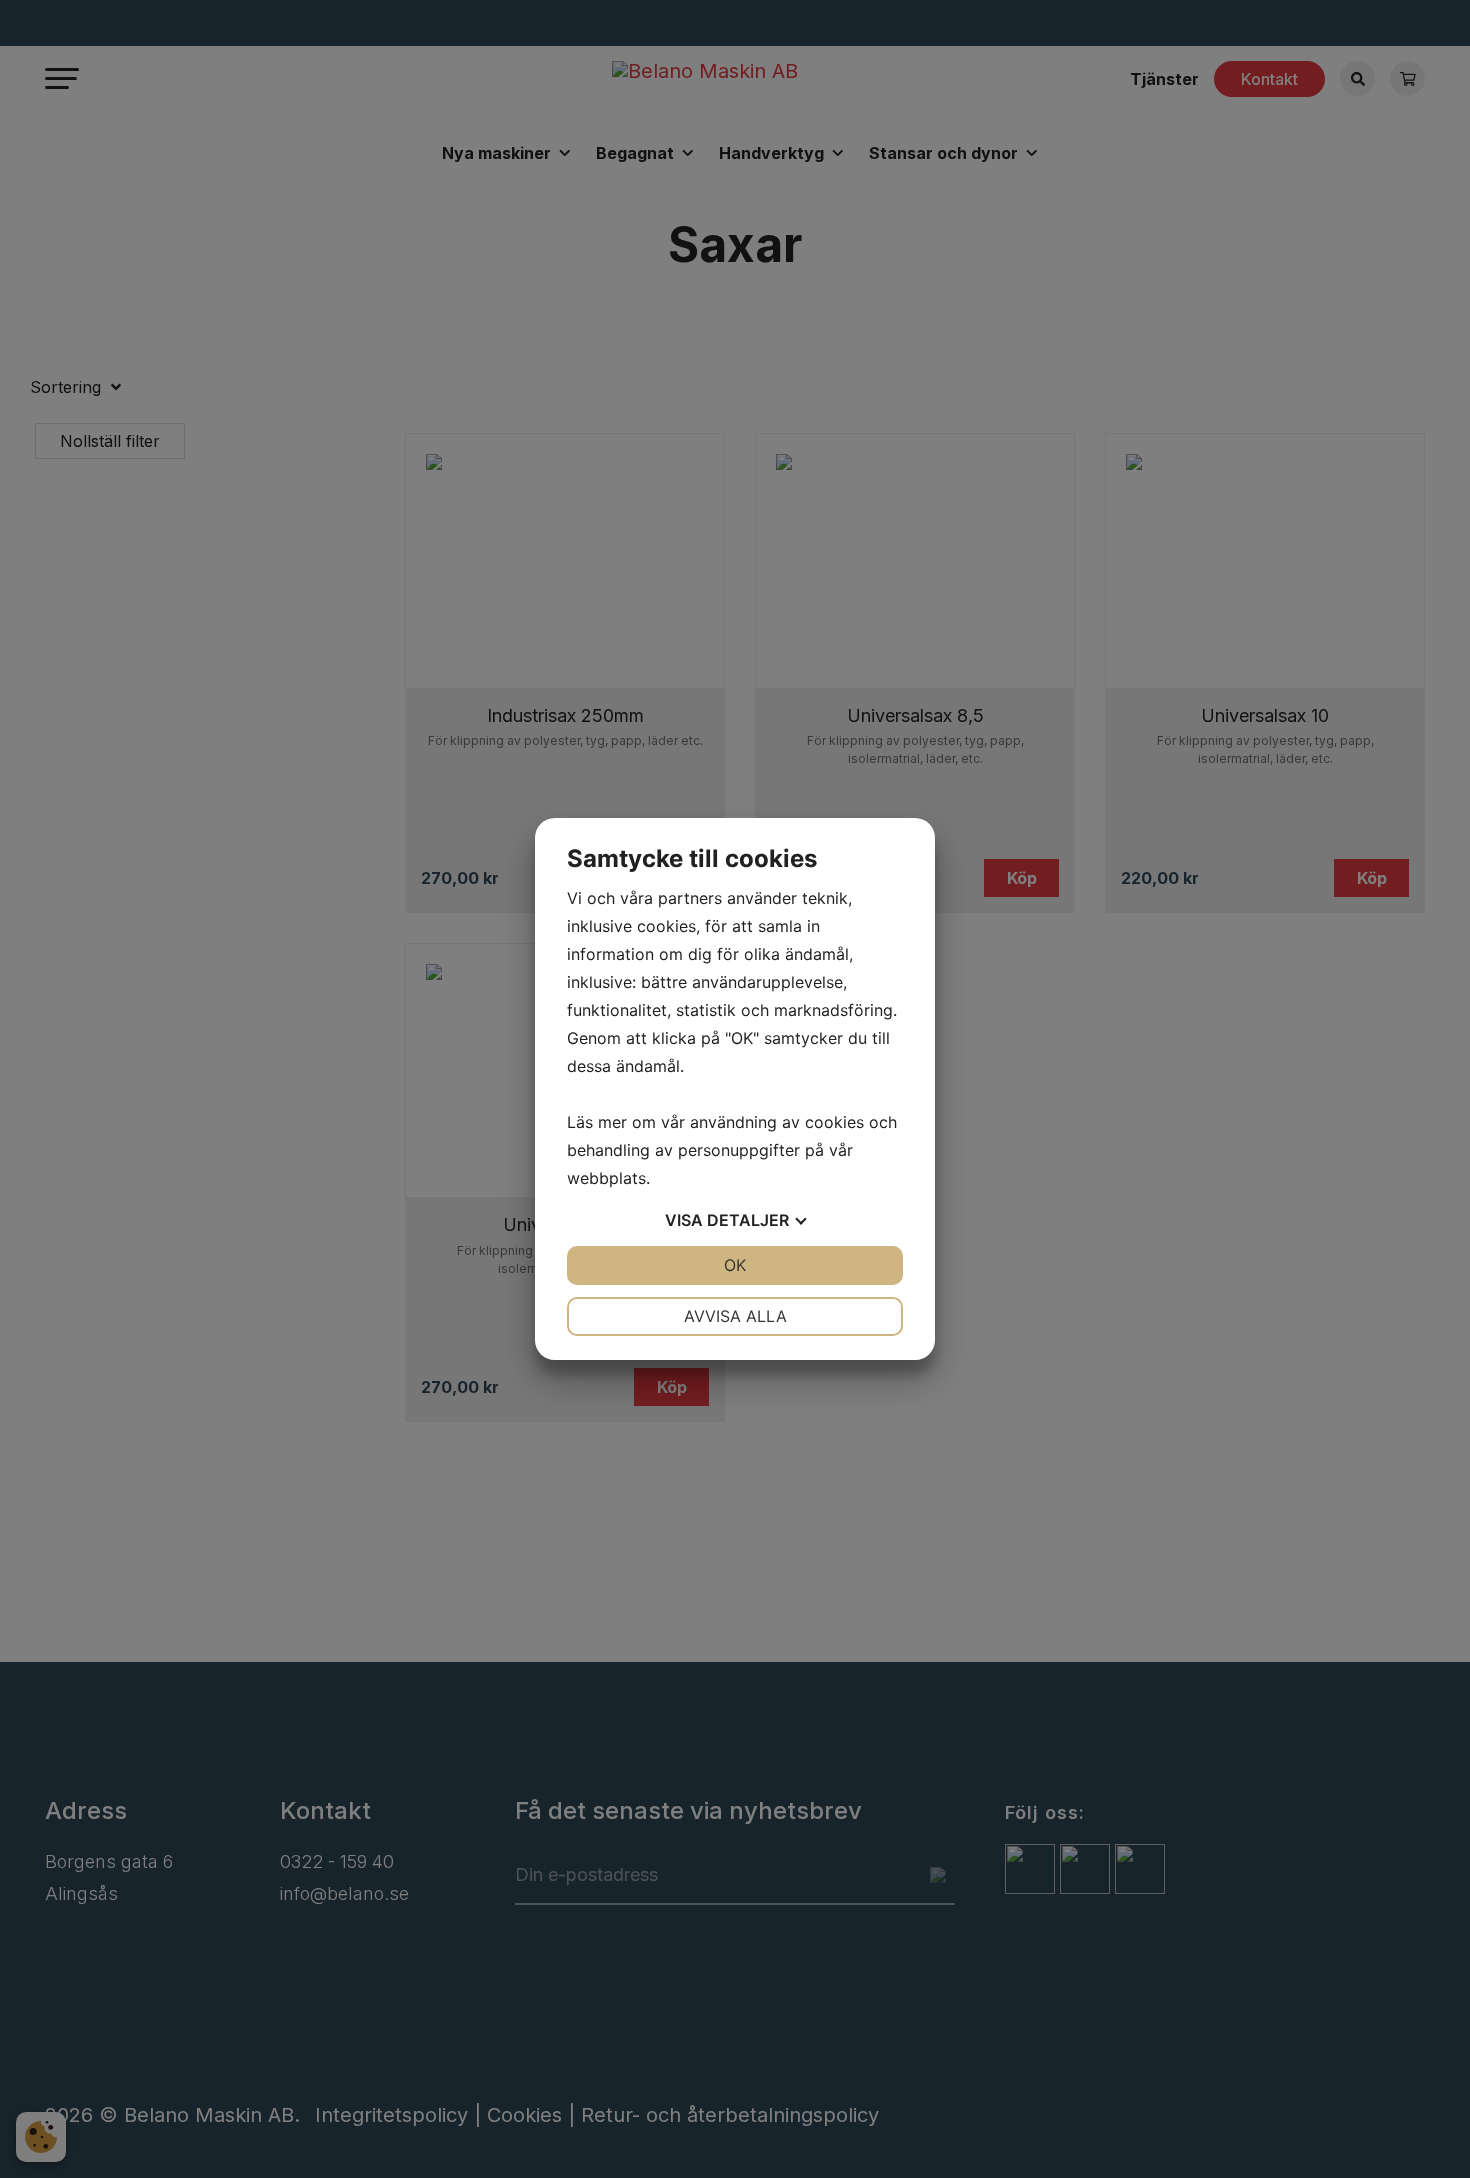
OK (735, 1265)
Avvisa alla (735, 1316)
